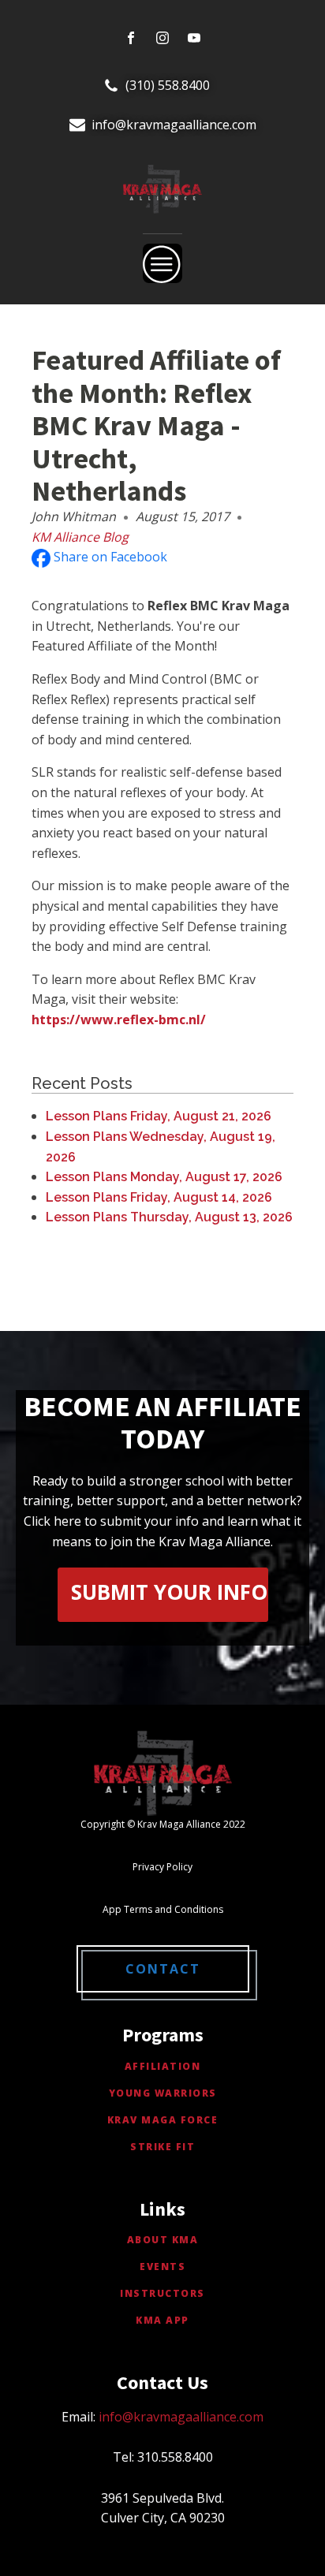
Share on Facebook (109, 557)
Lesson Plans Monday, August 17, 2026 (164, 1177)
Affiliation (163, 2066)
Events (162, 2267)
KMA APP (162, 2320)
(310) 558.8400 (168, 85)
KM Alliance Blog (80, 537)
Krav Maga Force (163, 2120)
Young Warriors (163, 2093)
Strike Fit (162, 2147)
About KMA (163, 2240)
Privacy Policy (162, 1867)
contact (163, 1969)
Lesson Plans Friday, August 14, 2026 (159, 1197)
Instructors (162, 2293)
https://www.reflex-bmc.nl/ (119, 1020)
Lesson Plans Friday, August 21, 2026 (159, 1116)
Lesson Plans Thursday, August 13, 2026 (169, 1217)
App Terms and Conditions (163, 1909)
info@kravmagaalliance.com (174, 125)
